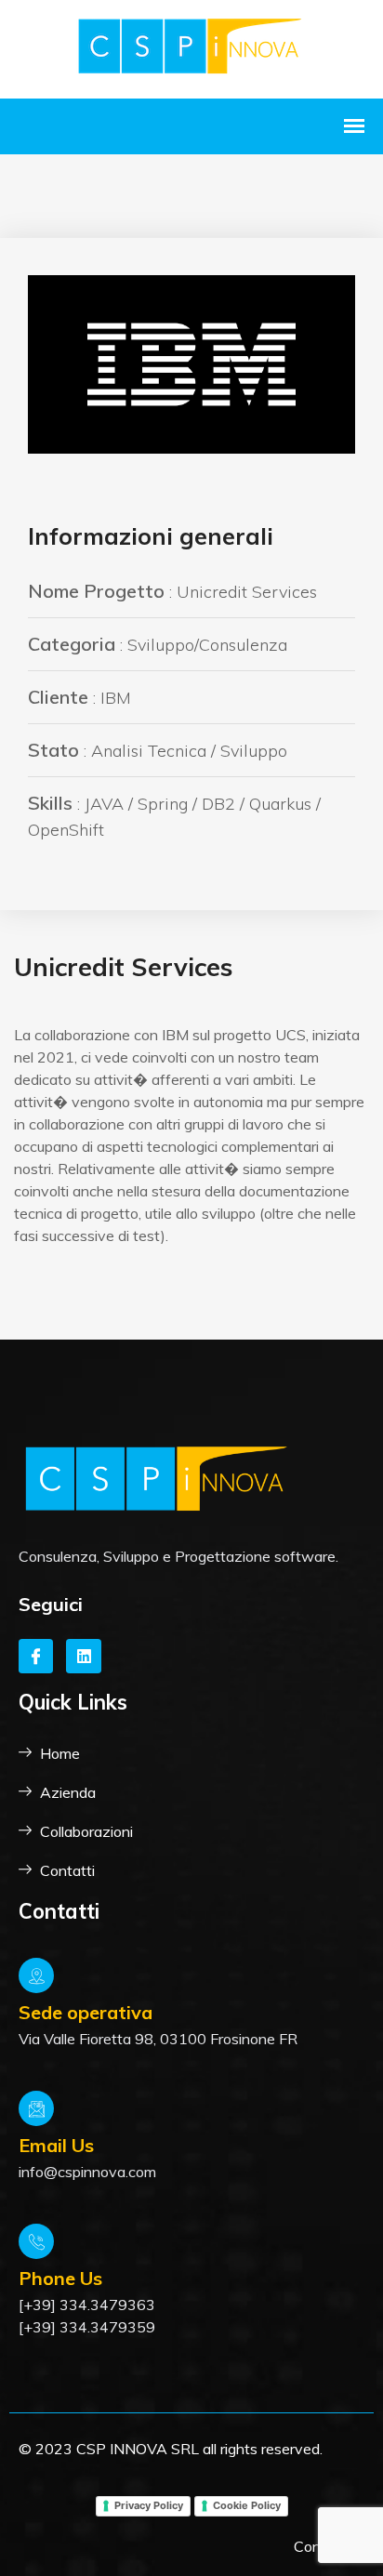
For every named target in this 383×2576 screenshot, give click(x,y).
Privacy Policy (149, 2505)
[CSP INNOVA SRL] (191, 47)
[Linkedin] (83, 1656)
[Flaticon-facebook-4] (36, 1656)
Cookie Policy (247, 2505)
